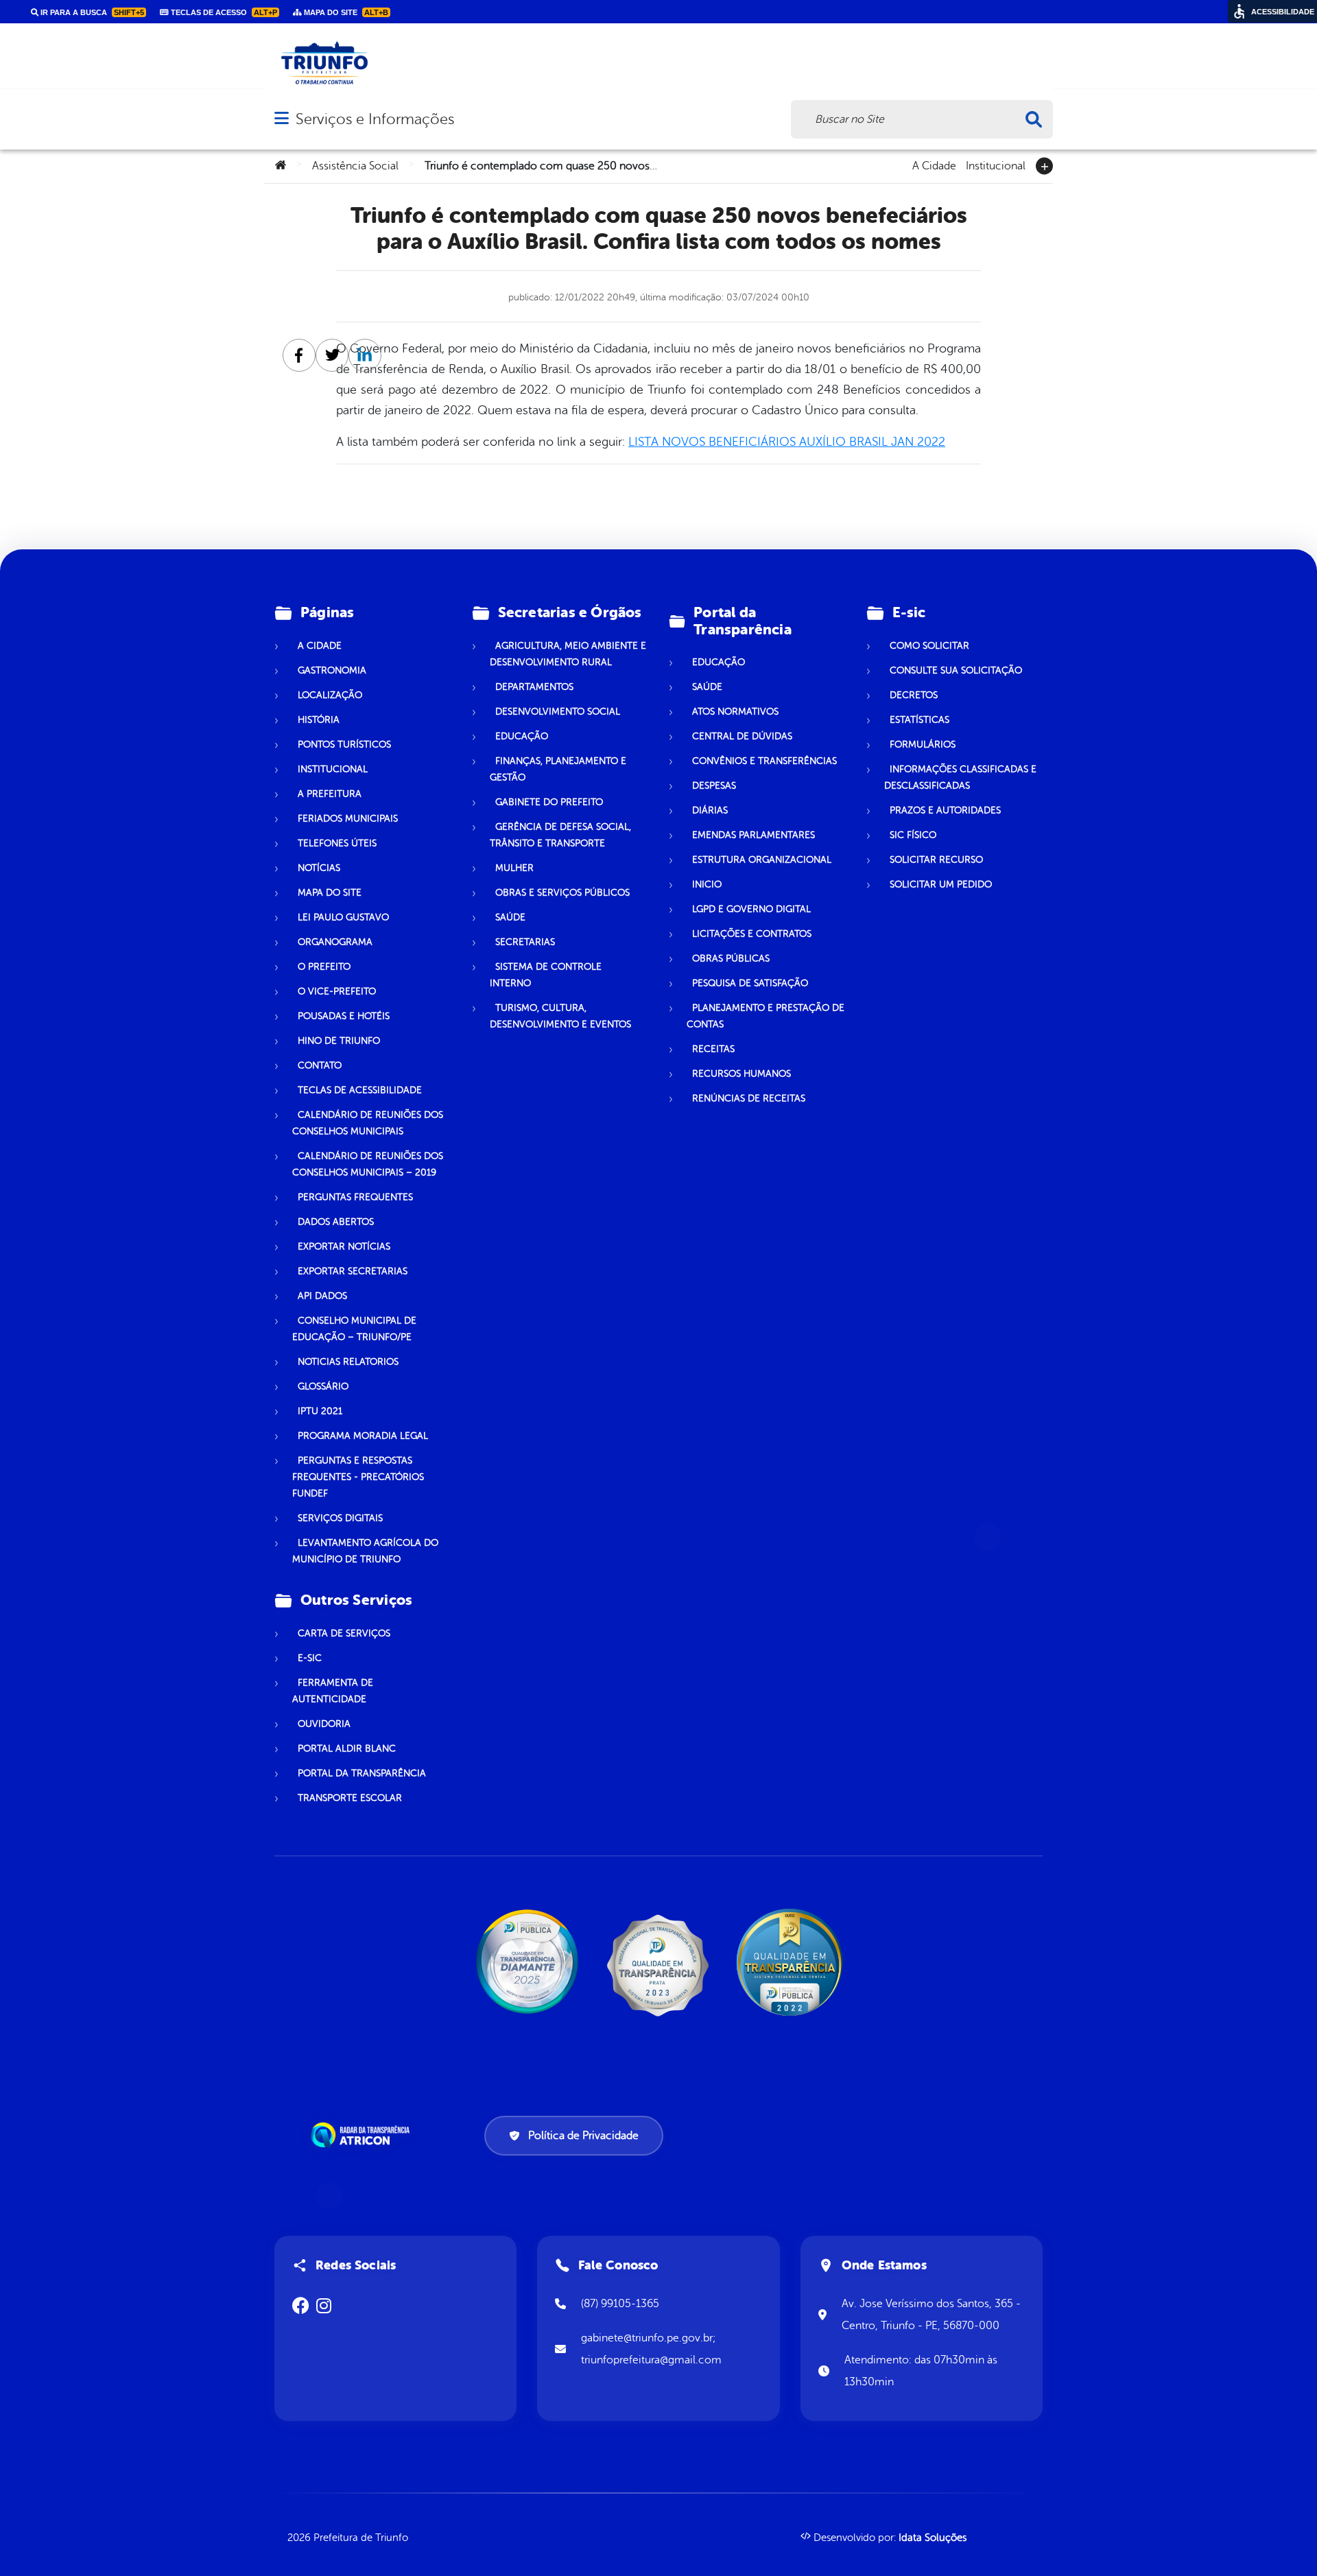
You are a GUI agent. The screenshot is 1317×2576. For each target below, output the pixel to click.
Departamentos (534, 687)
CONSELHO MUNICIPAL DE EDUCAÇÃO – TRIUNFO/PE (354, 1329)
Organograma (335, 942)
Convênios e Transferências (764, 761)
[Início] (281, 166)
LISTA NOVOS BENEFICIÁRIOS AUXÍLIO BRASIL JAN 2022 (787, 442)
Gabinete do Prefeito (549, 802)
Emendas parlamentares (754, 835)
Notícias (319, 868)
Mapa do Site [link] (345, 12)
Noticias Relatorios (348, 1362)
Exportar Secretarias (353, 1271)
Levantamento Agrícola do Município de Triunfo (365, 1551)
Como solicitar (929, 646)
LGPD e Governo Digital (751, 909)
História (319, 720)
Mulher (514, 868)
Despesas (714, 786)
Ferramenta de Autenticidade (333, 1691)
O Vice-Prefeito (337, 991)
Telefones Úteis (337, 843)
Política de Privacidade (583, 2136)
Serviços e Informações (375, 119)
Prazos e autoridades (945, 810)
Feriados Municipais (348, 819)
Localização (330, 695)
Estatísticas (919, 720)
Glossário (323, 1386)
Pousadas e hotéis (344, 1016)
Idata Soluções (933, 2538)
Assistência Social (355, 166)
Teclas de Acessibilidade (360, 1090)
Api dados (322, 1296)
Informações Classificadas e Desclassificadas (960, 777)
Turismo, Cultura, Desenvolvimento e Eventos (560, 1016)
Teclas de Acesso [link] (223, 12)
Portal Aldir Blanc (347, 1749)
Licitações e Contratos (752, 934)
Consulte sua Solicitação (956, 670)
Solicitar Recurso (936, 860)
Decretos (914, 695)
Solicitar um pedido (941, 884)
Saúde (510, 917)
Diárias (710, 810)
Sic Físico (913, 835)
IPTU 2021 (320, 1411)
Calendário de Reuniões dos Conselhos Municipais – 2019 (368, 1164)
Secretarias (525, 942)
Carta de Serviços (344, 1633)
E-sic (310, 1658)
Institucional (996, 165)
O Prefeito (324, 967)
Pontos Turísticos (344, 744)
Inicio (707, 884)
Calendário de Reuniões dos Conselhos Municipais (368, 1123)
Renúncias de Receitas (749, 1098)
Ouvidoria (324, 1724)
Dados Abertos (336, 1222)
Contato (320, 1065)
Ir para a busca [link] (91, 12)
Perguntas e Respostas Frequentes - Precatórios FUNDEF (358, 1477)
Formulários (923, 744)
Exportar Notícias (344, 1247)
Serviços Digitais (340, 1518)
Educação (522, 736)
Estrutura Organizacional (762, 860)
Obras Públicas (731, 958)
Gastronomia (332, 670)
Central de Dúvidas (742, 736)
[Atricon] (363, 2135)
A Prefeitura (330, 794)
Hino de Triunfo (339, 1041)
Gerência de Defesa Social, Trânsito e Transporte (560, 835)
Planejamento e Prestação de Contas (766, 1016)
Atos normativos (735, 712)
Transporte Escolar (350, 1798)
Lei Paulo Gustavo (343, 917)
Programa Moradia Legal (363, 1436)
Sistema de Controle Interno (546, 975)
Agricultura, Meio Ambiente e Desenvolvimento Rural (568, 654)
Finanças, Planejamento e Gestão (558, 769)
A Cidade (934, 165)
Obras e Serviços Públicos (562, 893)
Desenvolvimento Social (558, 712)
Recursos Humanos (741, 1074)
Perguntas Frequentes (355, 1197)
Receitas (713, 1049)
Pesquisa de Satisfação (750, 983)
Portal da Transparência (362, 1773)
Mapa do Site (330, 893)
